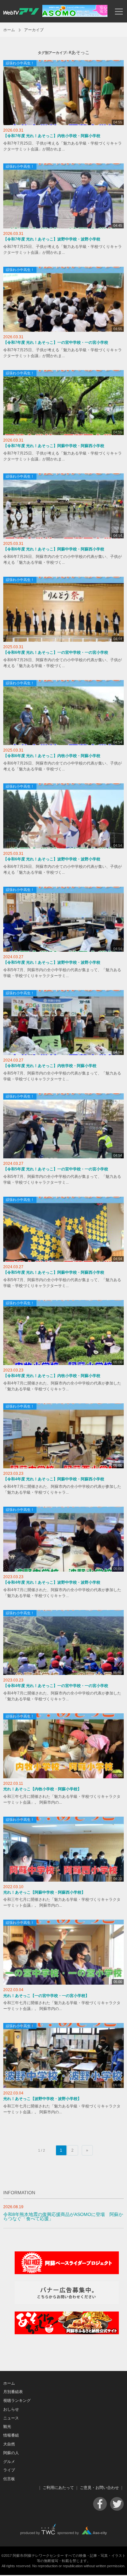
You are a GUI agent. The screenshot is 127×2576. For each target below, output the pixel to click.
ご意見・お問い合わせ (99, 2488)
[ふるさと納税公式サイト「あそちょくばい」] (67, 2333)
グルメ (9, 2462)
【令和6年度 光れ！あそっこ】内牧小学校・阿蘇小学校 (52, 756)
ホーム (9, 30)
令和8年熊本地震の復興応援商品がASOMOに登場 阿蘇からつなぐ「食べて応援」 (63, 2217)
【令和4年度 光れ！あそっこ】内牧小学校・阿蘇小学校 (52, 1376)
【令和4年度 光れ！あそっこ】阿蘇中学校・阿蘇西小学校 (54, 1479)
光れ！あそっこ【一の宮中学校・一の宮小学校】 (46, 1996)
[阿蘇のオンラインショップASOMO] (75, 15)
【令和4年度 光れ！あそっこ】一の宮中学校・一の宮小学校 (56, 1686)
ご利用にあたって (58, 2488)
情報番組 (11, 2435)
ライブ (9, 2470)
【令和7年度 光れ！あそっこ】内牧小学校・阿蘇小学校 (52, 136)
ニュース (11, 2418)
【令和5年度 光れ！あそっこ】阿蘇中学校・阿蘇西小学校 (54, 1272)
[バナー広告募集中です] (67, 2303)
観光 (7, 2427)
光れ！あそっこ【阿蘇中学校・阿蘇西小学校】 (44, 1892)
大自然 (9, 2444)
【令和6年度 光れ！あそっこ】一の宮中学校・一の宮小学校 (56, 652)
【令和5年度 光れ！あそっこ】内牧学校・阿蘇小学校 (50, 1066)
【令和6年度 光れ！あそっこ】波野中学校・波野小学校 (52, 859)
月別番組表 (13, 2392)
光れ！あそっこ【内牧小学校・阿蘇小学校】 (42, 1789)
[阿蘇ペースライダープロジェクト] (67, 2273)
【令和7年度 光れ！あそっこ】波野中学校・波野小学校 (52, 239)
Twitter (117, 2504)
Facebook (100, 2504)
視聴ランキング (17, 2401)
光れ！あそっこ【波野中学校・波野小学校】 (42, 2099)
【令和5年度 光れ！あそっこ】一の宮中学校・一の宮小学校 (56, 1169)
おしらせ (11, 2409)
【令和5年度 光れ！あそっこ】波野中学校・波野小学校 (52, 962)
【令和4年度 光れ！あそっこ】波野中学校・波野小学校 (52, 1582)
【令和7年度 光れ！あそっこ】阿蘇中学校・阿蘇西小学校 (54, 446)
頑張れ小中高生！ (20, 63)
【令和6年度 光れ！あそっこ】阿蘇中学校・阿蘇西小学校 (54, 549)
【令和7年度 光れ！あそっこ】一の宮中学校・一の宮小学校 (56, 342)
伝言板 (9, 2479)
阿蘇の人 (11, 2453)
